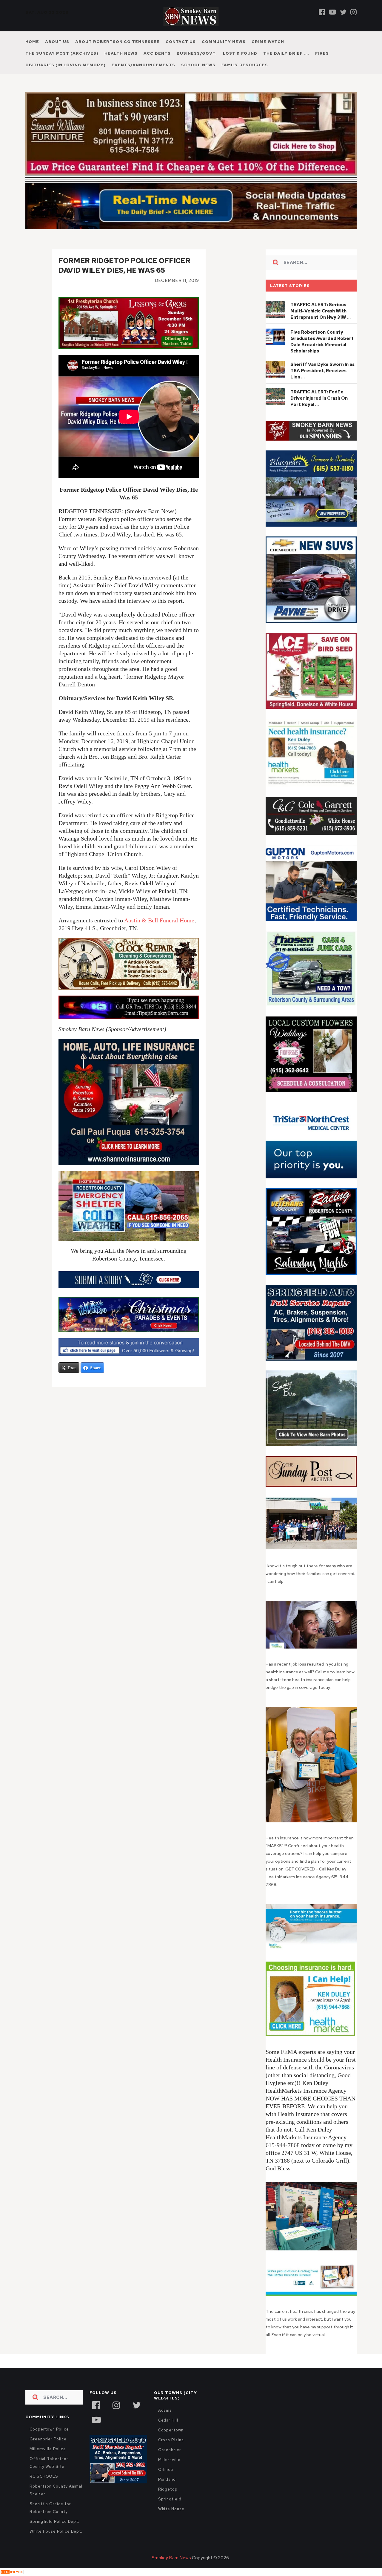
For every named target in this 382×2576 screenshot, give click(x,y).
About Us (57, 42)
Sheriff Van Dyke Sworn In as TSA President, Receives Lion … (322, 384)
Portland (167, 2492)
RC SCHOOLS (44, 2489)
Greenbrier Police (48, 2452)
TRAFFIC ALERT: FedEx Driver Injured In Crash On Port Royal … (319, 411)
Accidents (157, 53)
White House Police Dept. (56, 2544)
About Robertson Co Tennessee (117, 42)
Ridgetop (168, 2502)
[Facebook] (322, 12)
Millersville (169, 2472)
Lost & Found (240, 53)
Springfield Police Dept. (54, 2534)
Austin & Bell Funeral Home (159, 933)
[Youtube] (332, 12)
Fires (322, 53)
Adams (165, 2423)
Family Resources (245, 65)
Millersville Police (48, 2462)
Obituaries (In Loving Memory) (66, 65)
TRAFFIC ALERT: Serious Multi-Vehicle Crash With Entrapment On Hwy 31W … (321, 324)
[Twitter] (343, 12)
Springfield (170, 2512)
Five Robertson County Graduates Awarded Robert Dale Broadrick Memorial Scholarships (322, 354)
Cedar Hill (168, 2433)
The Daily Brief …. (286, 53)
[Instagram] (353, 12)
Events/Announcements (143, 65)
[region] (311, 444)
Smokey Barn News (171, 2571)
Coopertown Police (49, 2442)
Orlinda (166, 2482)
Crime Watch (268, 42)
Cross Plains (171, 2453)
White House (171, 2522)
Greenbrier (170, 2463)
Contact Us (181, 42)
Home (32, 42)
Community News (224, 42)
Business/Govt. (197, 53)
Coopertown (171, 2443)
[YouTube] (96, 2432)
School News (198, 65)
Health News (121, 53)
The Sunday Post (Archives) (62, 53)
